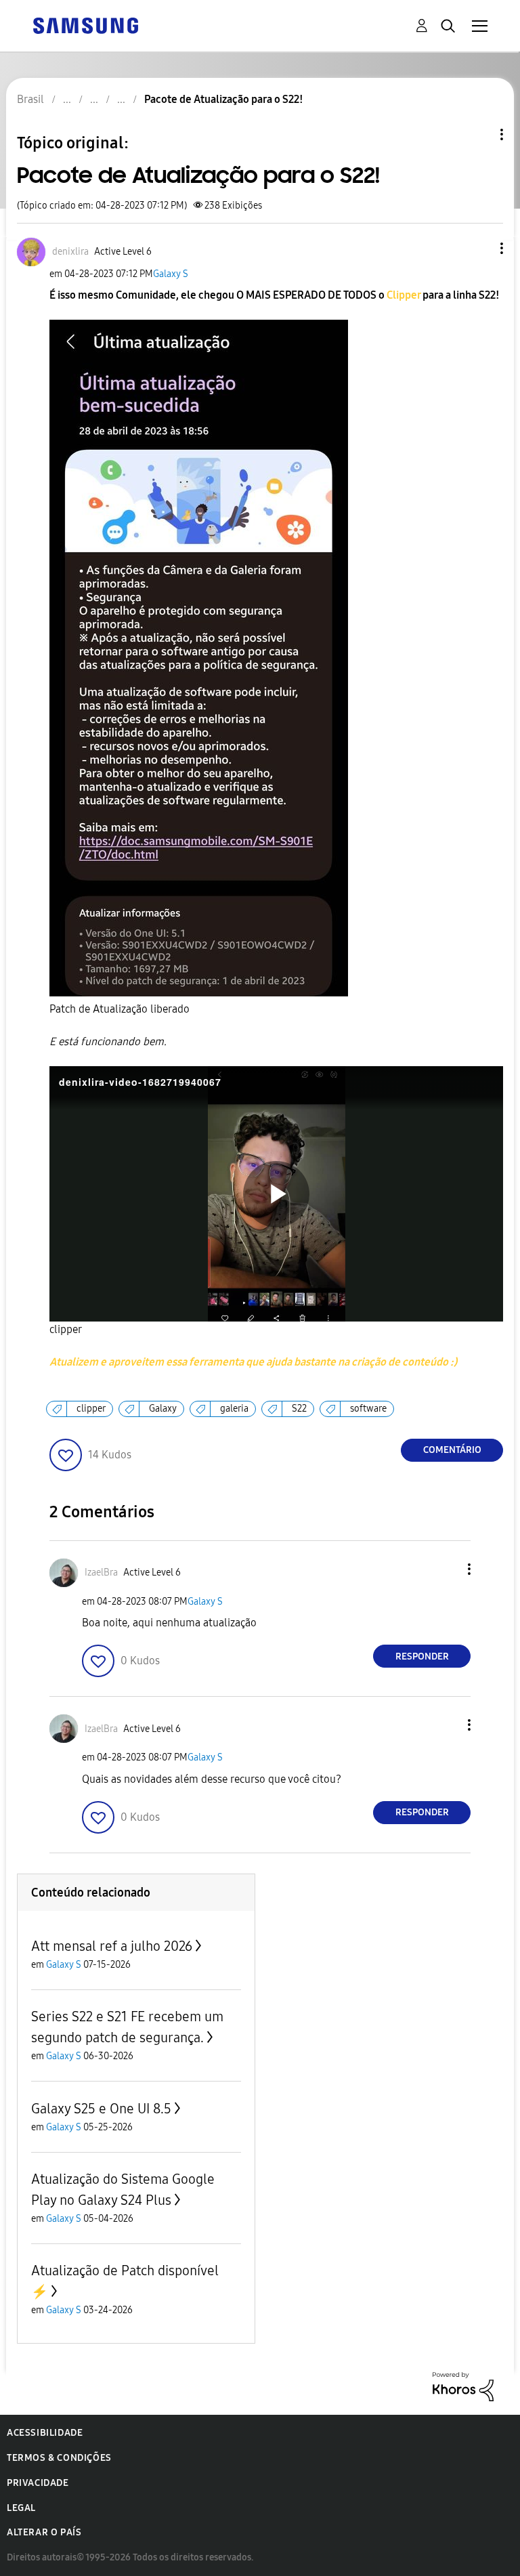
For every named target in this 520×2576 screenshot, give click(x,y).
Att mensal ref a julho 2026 (112, 1946)
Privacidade (38, 2483)
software (368, 1409)
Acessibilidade (45, 2433)
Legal (21, 2508)
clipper (66, 1329)
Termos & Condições (59, 2458)
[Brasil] (85, 25)
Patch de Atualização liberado (120, 1009)
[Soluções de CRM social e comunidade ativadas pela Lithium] (463, 2385)
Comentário (452, 1450)
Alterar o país (44, 2532)
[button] (479, 248)
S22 (299, 1409)
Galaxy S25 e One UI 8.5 (101, 2109)
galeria (234, 1409)
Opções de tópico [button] (479, 134)
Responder (422, 1656)
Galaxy (163, 1409)
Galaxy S (171, 274)
